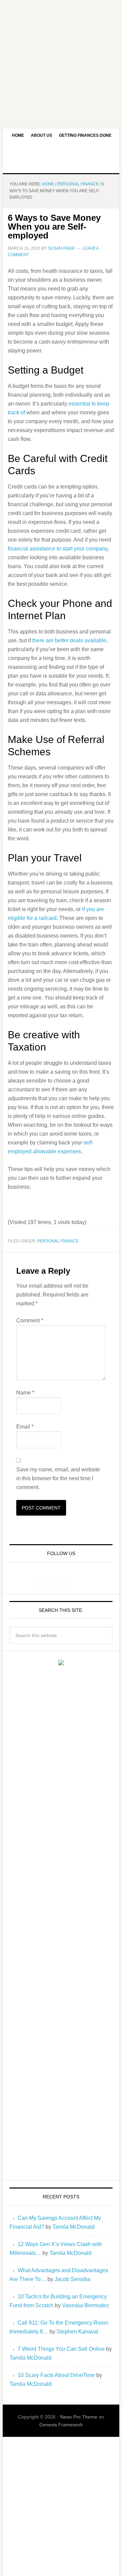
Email (25, 1427)
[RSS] (76, 1577)
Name (25, 1393)
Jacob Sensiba (73, 2279)
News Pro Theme (79, 2417)
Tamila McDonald (74, 2227)
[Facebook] (43, 1577)
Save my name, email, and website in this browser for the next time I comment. (58, 1478)
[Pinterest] (60, 1577)
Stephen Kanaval (77, 2332)
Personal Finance (58, 1241)
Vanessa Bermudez (86, 2305)
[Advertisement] (61, 61)
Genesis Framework (61, 2425)
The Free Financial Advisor (61, 158)
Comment (30, 1320)
